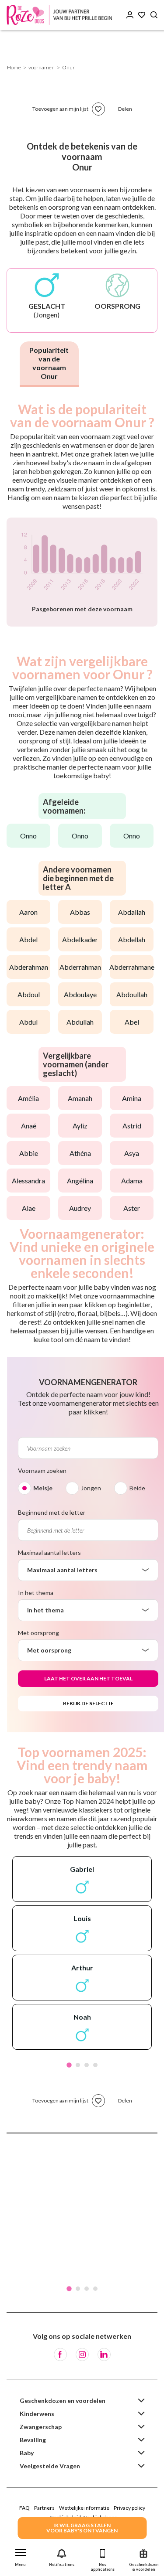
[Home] (61, 15)
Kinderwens (37, 2414)
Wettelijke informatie (84, 2508)
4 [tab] (95, 2065)
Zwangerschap (41, 2427)
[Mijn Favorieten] (142, 15)
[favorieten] (98, 109)
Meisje (43, 1488)
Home (14, 67)
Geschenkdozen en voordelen (63, 2401)
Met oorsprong (38, 1633)
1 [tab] (69, 2065)
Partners (44, 2508)
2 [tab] (78, 2065)
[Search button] (154, 15)
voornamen (42, 67)
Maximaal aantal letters (49, 1552)
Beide (137, 1488)
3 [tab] (87, 2065)
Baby (27, 2453)
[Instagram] (82, 2355)
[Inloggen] (130, 15)
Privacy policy (129, 2508)
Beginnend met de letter (52, 1512)
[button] (21, 2556)
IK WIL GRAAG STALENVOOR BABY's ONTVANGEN (82, 2528)
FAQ (24, 2508)
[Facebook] (60, 2355)
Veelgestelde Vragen (50, 2466)
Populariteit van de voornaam (49, 363)
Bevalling (33, 2440)
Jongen (91, 1488)
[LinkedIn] (104, 2355)
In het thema (36, 1593)
